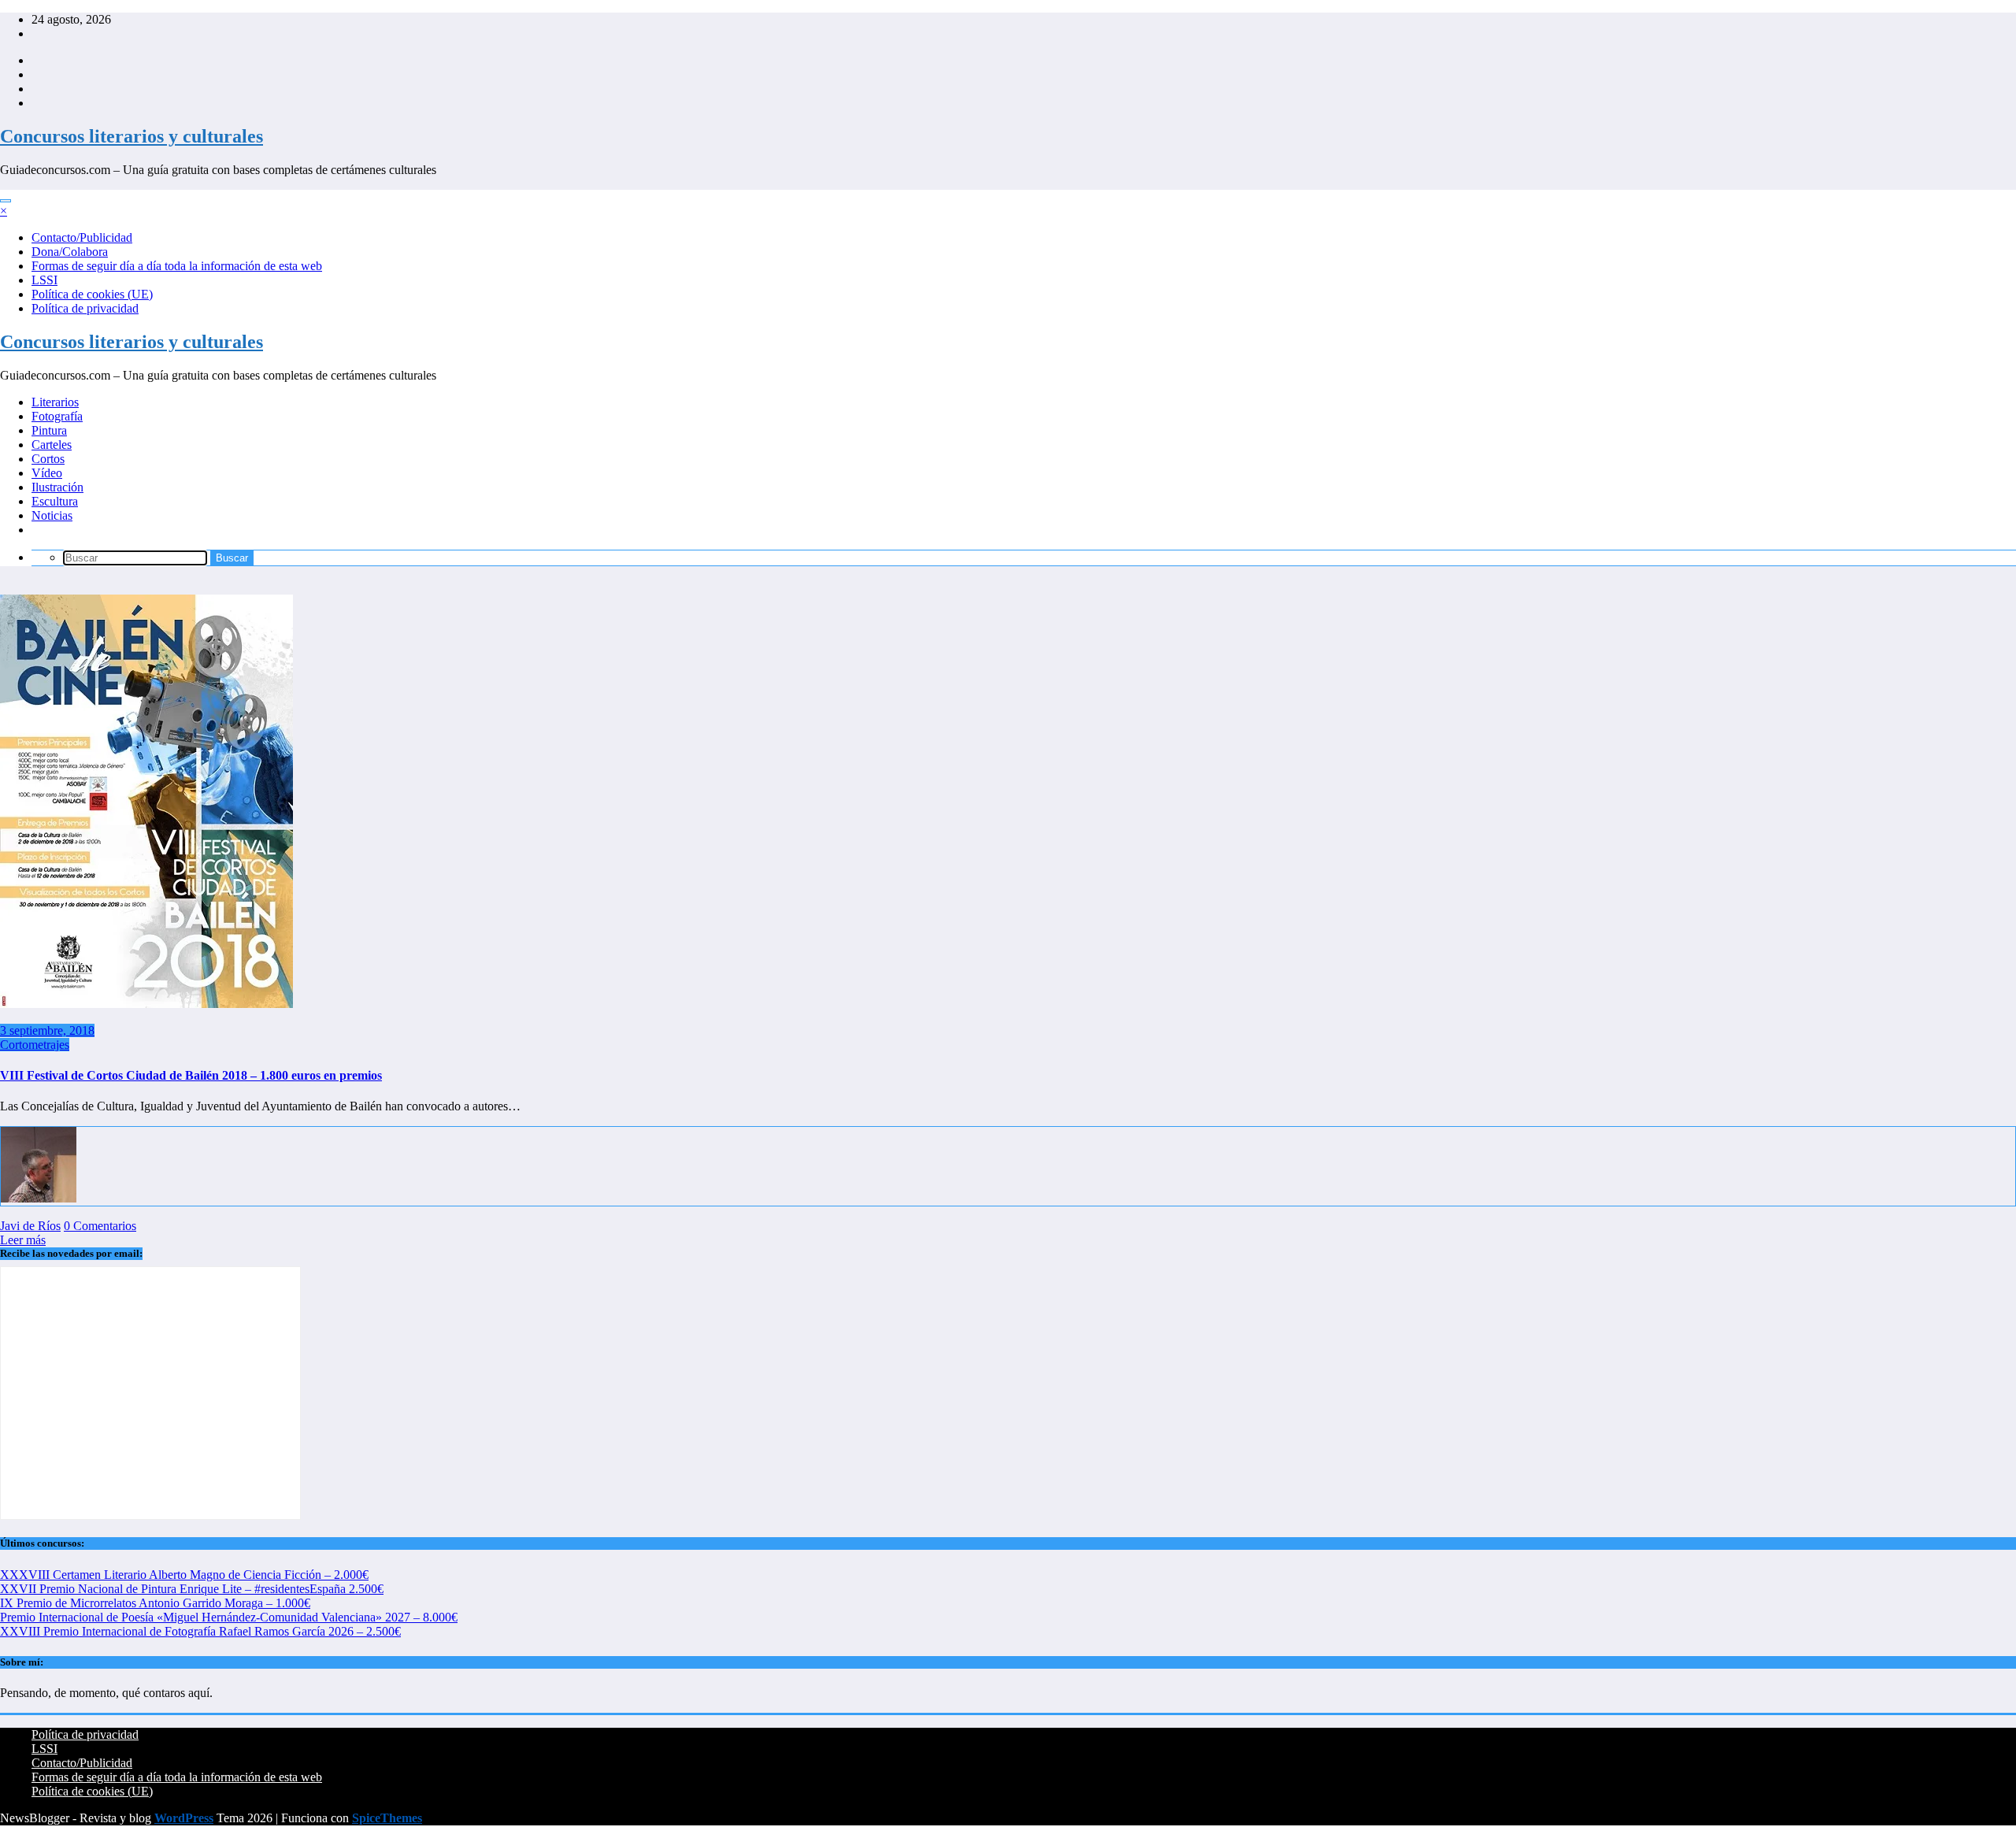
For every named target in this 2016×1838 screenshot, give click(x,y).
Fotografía (57, 416)
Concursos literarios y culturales (132, 136)
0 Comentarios (100, 1226)
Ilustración (57, 487)
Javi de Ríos (30, 1226)
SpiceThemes (387, 1818)
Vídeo (47, 473)
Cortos (48, 459)
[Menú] (6, 201)
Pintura (49, 430)
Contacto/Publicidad (82, 237)
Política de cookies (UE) (92, 294)
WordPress (184, 1818)
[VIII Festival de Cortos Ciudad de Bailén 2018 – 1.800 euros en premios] (146, 1004)
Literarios (55, 402)
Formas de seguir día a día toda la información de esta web (177, 266)
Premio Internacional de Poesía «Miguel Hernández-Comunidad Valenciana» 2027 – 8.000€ (229, 1617)
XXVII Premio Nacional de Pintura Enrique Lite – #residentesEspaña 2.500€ (192, 1589)
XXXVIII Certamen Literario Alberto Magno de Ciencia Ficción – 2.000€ (184, 1575)
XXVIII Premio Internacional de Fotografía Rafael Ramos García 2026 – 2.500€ (200, 1631)
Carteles (52, 445)
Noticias (52, 515)
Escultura (55, 501)
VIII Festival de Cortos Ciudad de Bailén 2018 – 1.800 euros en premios (191, 1075)
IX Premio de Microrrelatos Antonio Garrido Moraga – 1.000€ (155, 1603)
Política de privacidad (85, 308)
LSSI (44, 280)
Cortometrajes (35, 1045)
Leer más (23, 1240)
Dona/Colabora (70, 252)
